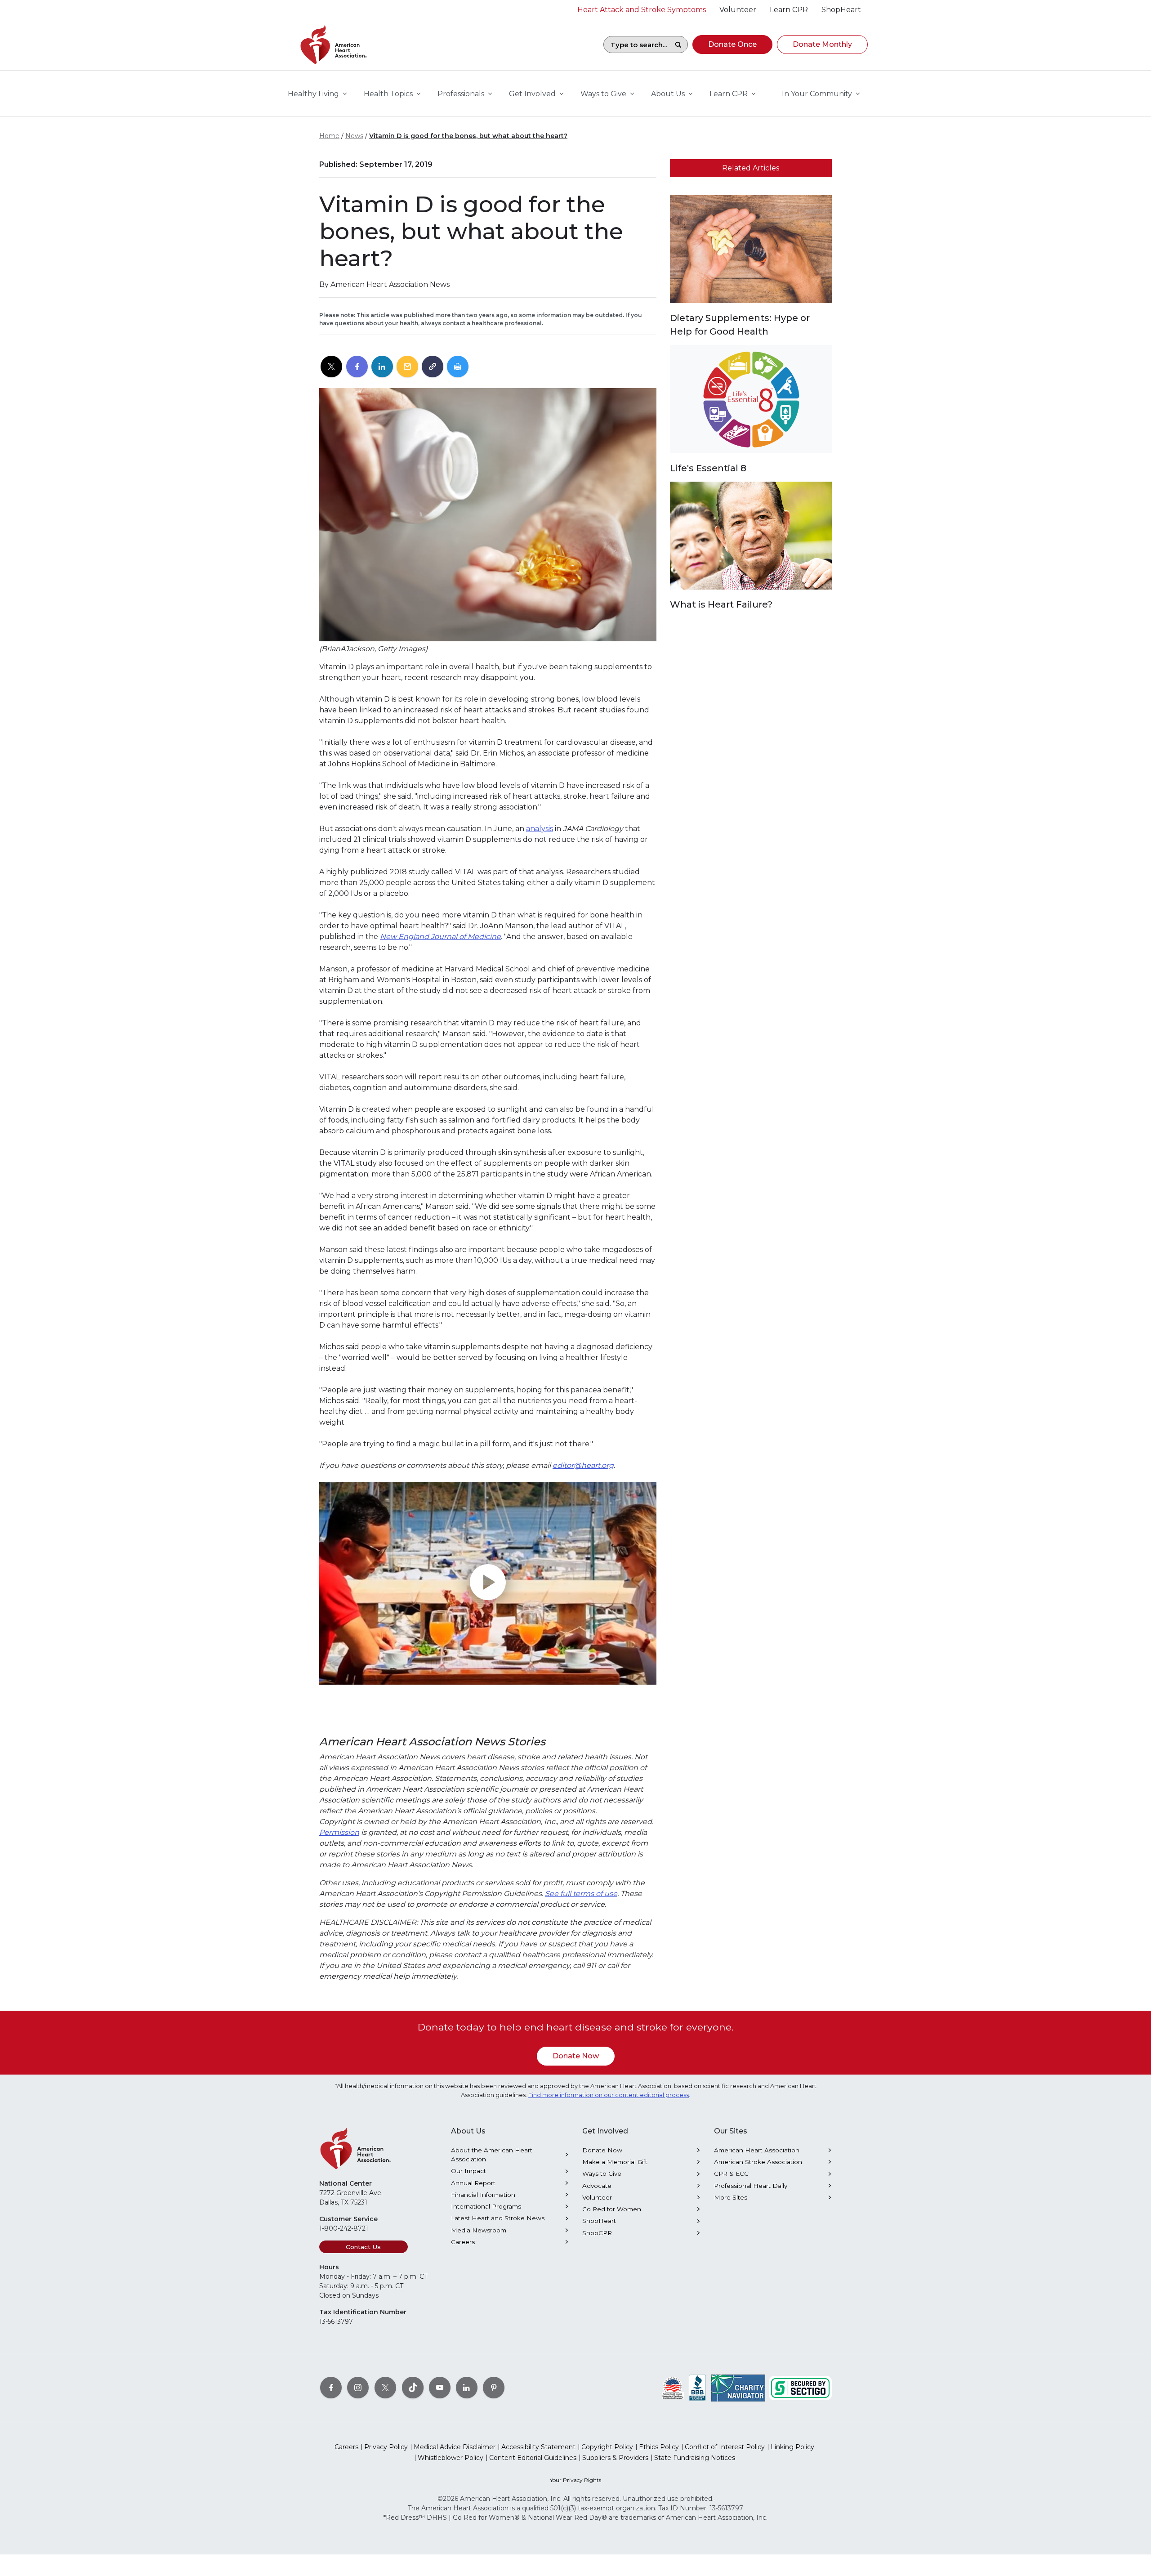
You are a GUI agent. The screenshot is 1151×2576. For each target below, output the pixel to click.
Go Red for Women (612, 2209)
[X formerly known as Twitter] (385, 2388)
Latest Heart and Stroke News (498, 2218)
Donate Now (576, 2056)
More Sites (731, 2197)
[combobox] (636, 45)
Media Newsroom (479, 2230)
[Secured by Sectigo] (800, 2388)
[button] (732, 45)
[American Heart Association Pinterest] (494, 2388)
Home (329, 136)
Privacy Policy (386, 2447)
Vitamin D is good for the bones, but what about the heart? (468, 136)
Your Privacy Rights (575, 2480)
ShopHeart (599, 2221)
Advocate (597, 2186)
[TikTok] (413, 2388)
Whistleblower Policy (451, 2458)
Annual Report (473, 2183)
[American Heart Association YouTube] (440, 2388)
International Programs (486, 2206)
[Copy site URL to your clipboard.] (433, 367)
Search (678, 45)
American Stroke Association (758, 2162)
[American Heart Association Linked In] (467, 2388)
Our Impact (468, 2171)
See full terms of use (581, 1894)
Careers (463, 2242)
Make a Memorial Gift (615, 2162)
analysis (540, 829)
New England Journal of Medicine (440, 937)
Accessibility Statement (538, 2447)
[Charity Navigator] (738, 2388)
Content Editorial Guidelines (533, 2458)
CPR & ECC (731, 2173)
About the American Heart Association (492, 2155)
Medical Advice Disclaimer (455, 2447)
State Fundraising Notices (695, 2458)
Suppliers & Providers (615, 2458)
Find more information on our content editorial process (609, 2095)
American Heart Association (757, 2150)
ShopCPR (597, 2233)
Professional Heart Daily (751, 2186)
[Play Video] (488, 1583)
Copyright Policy (607, 2447)
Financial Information (483, 2195)
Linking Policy (792, 2447)
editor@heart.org (583, 1465)
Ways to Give (602, 2173)
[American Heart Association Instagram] (358, 2388)
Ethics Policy (659, 2447)
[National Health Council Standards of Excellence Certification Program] (673, 2388)
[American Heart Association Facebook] (331, 2388)
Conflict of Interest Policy (725, 2447)
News (354, 136)
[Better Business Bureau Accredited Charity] (698, 2388)
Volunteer (597, 2197)
